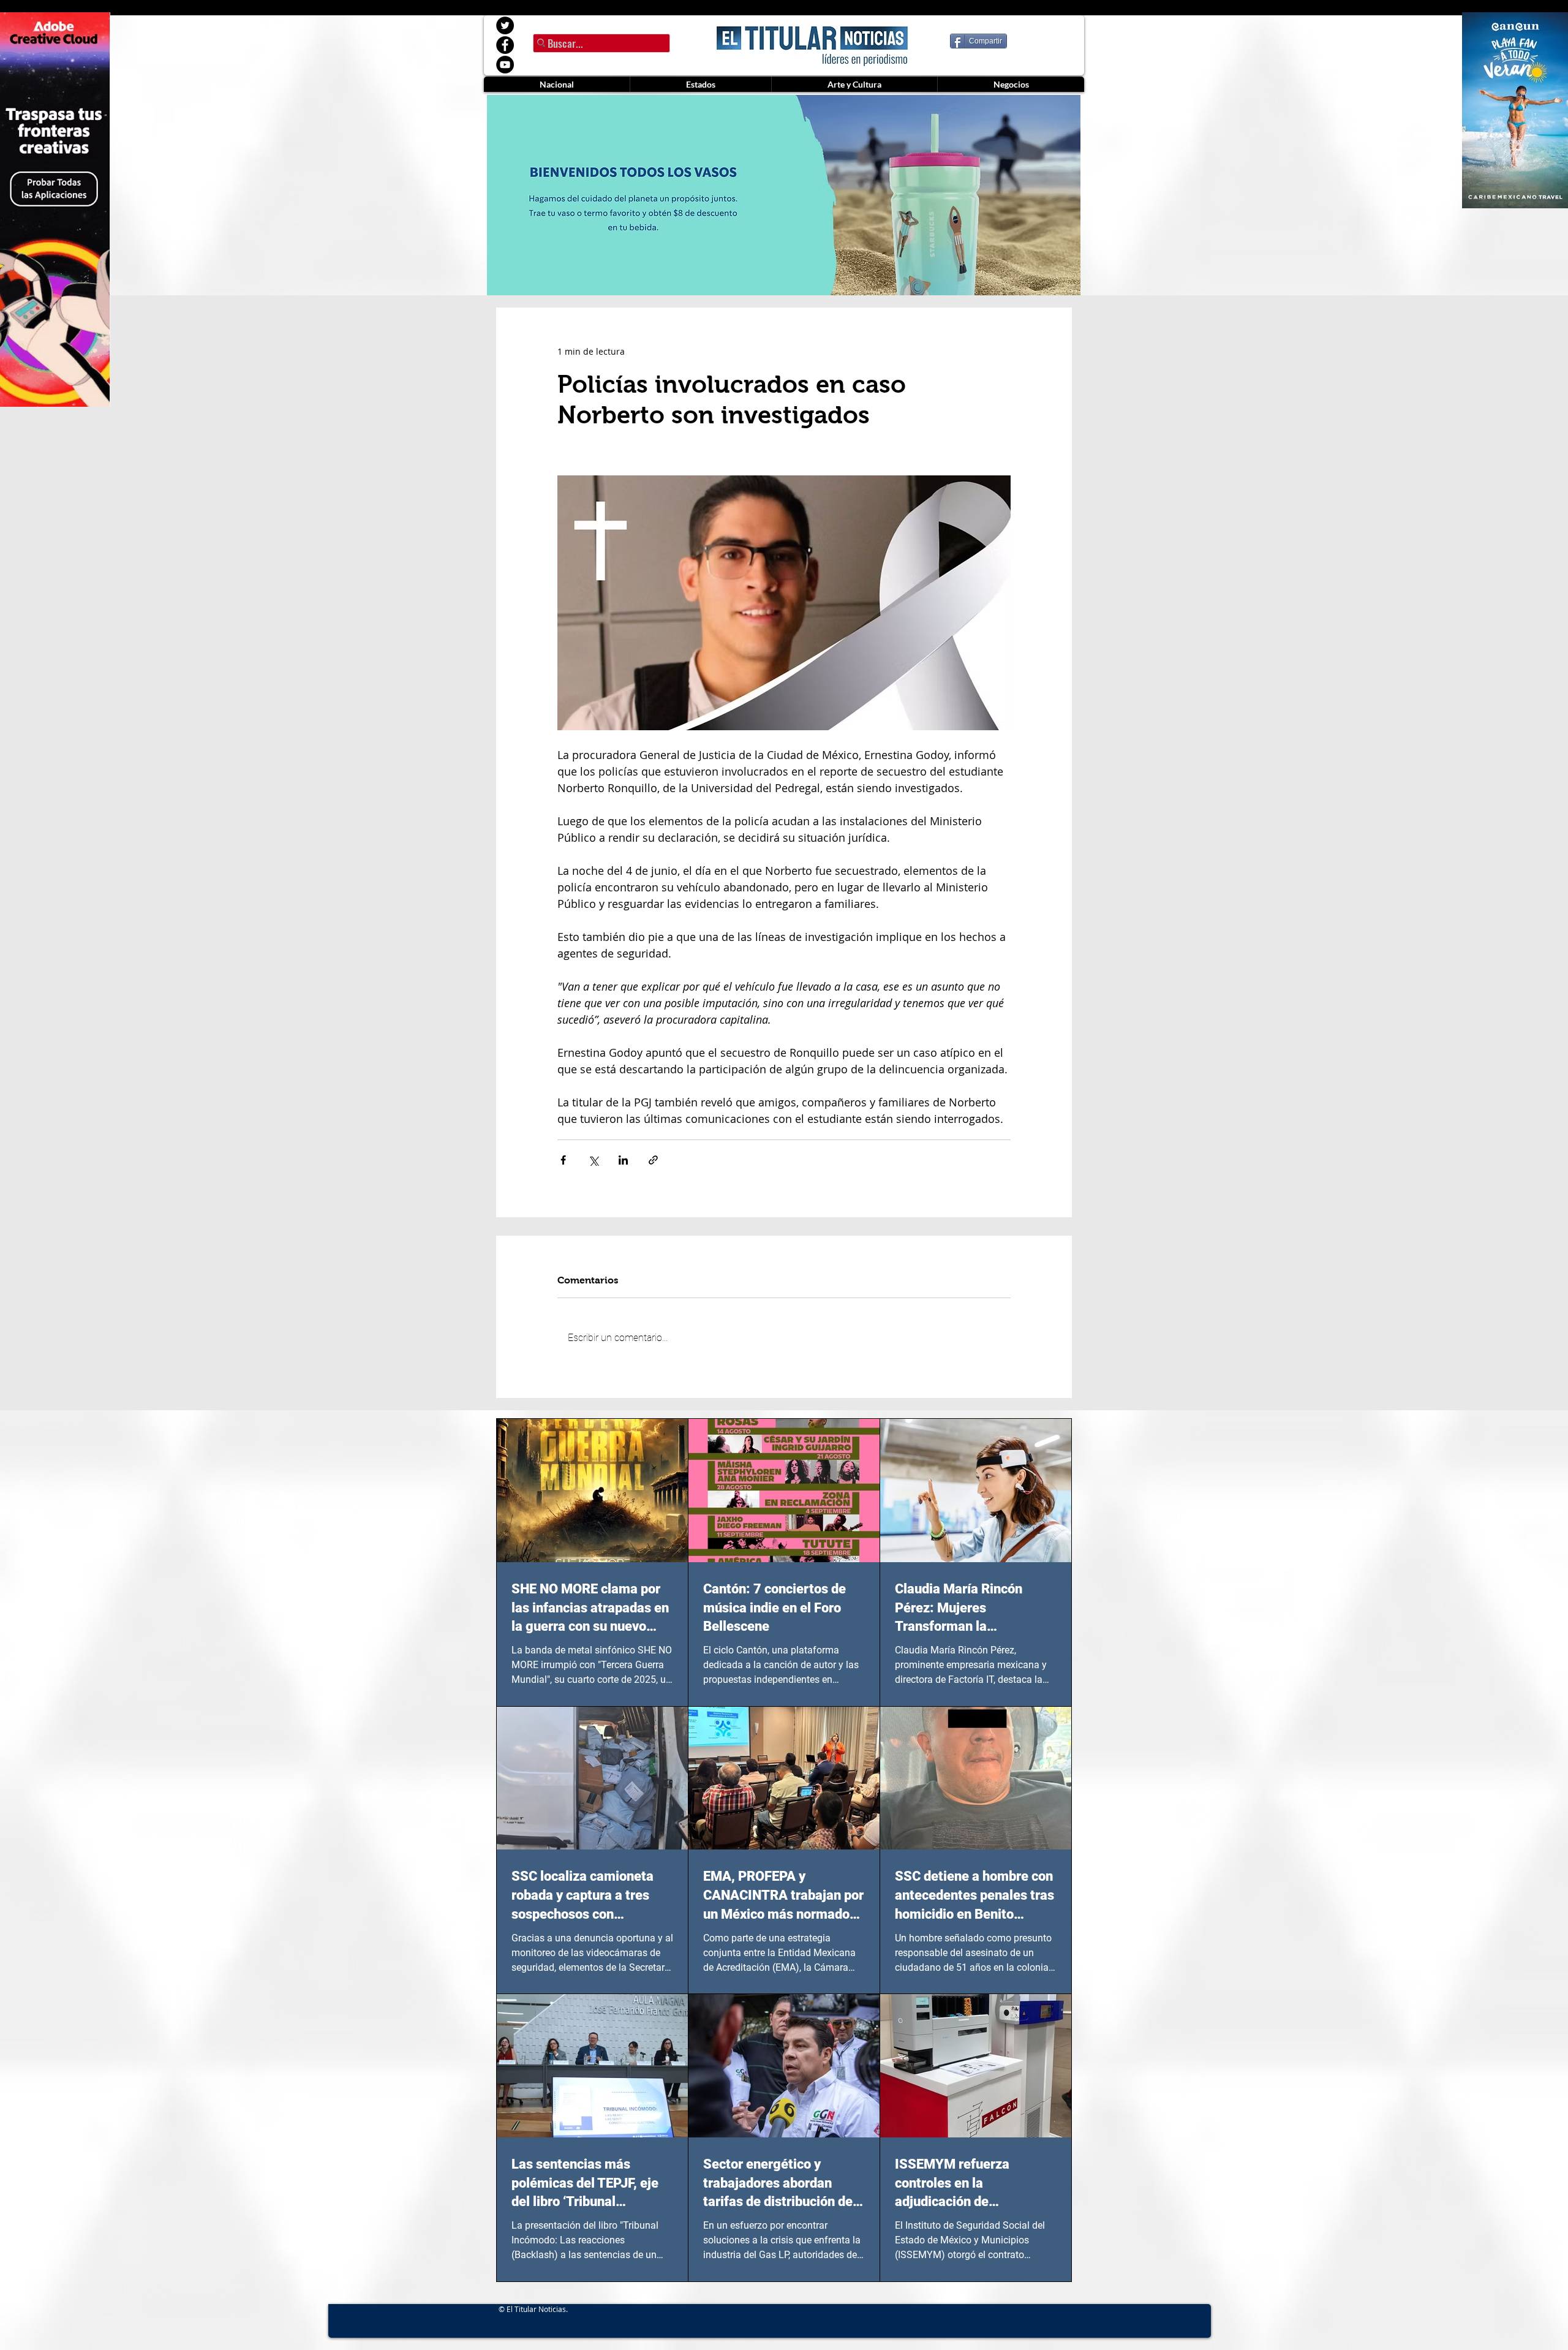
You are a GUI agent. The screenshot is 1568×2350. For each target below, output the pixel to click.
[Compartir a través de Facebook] (563, 1160)
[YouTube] (505, 65)
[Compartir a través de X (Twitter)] (593, 1160)
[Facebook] (505, 45)
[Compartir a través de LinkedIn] (623, 1160)
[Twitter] (505, 25)
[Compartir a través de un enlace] (653, 1160)
